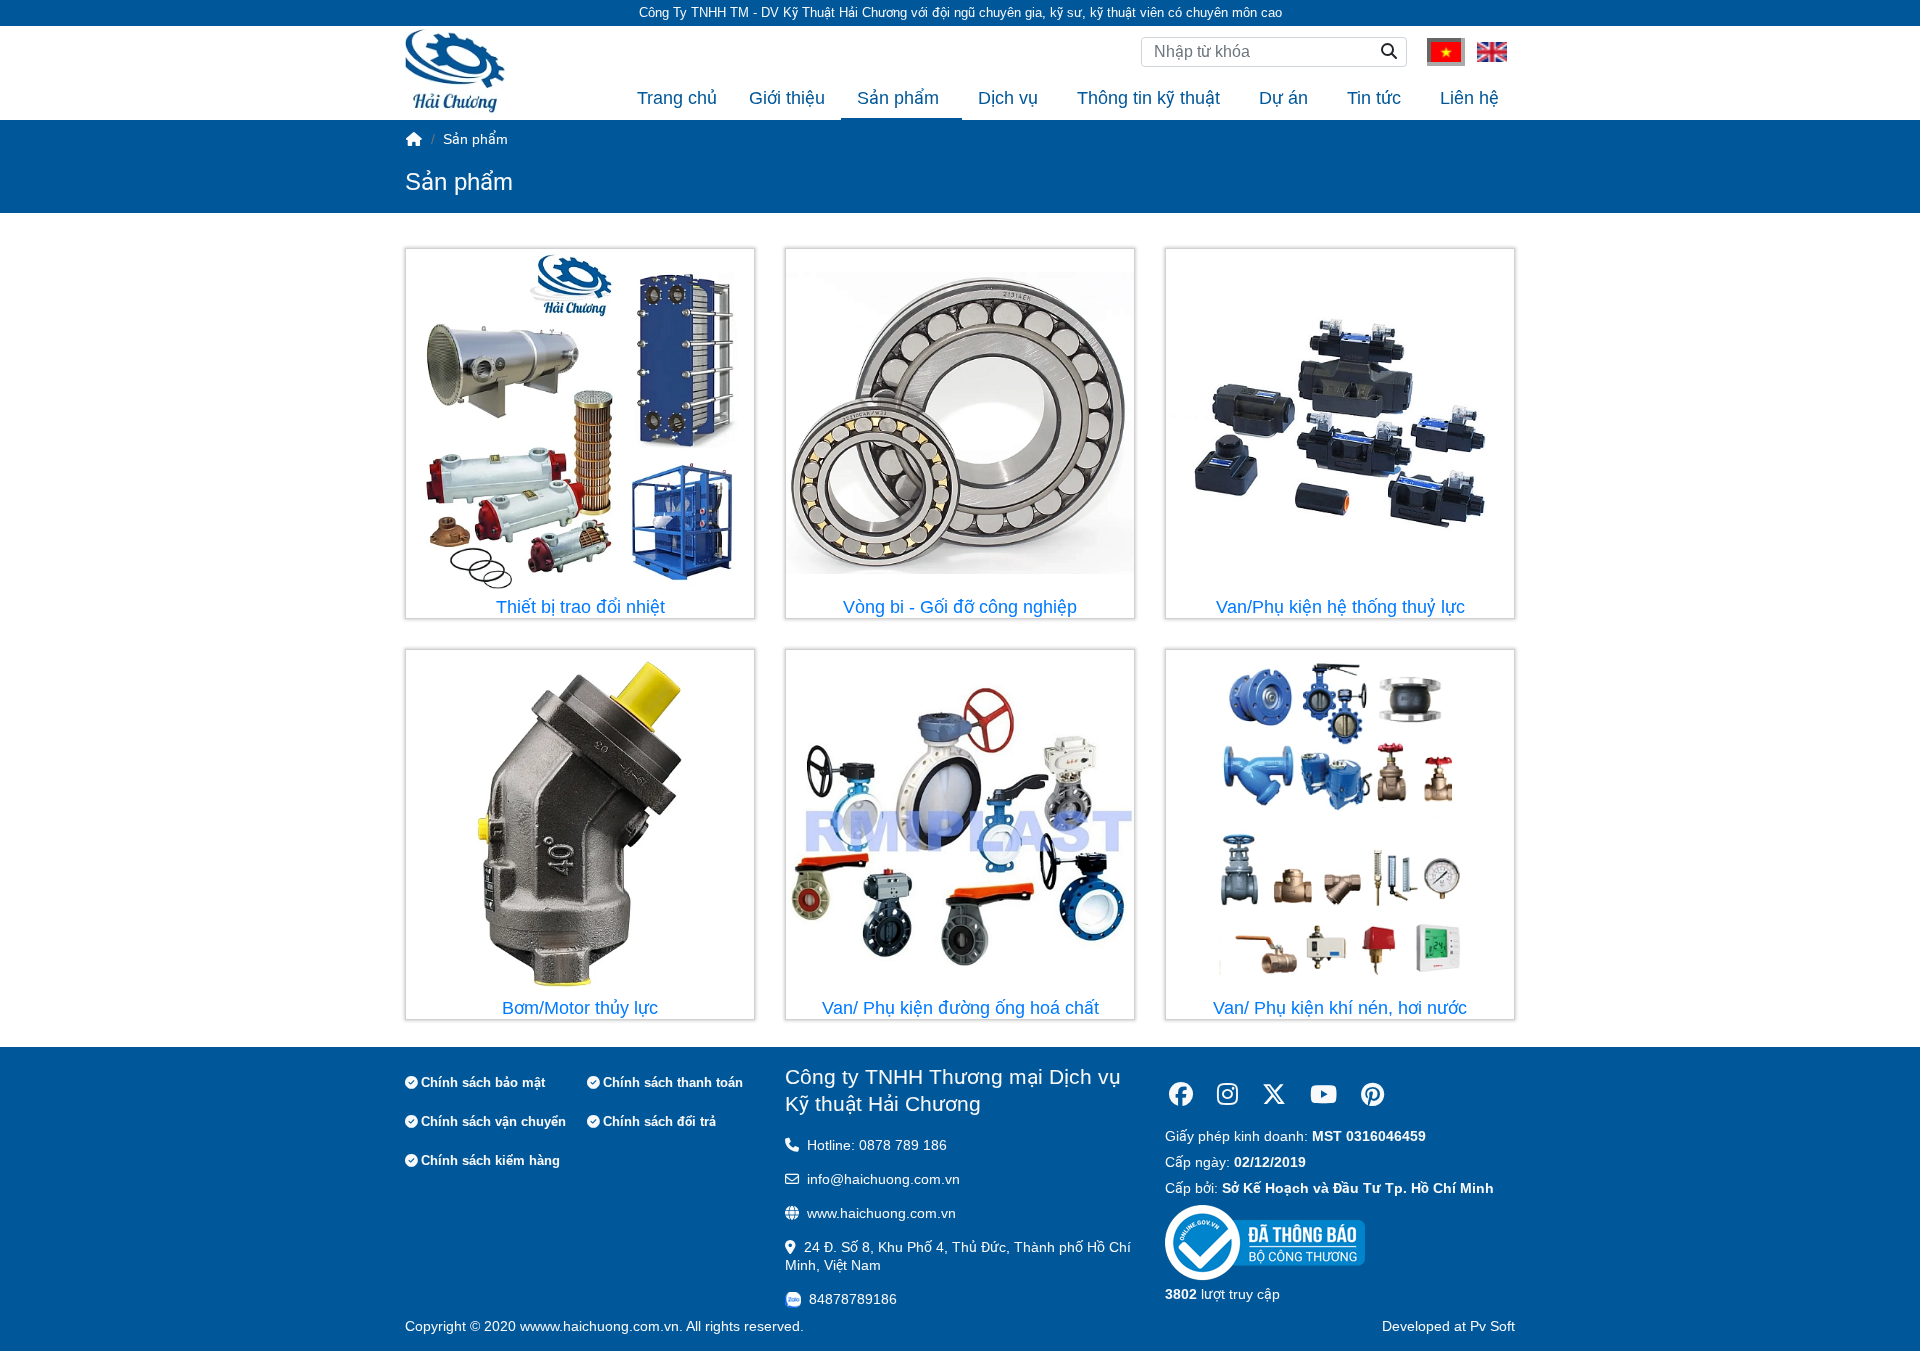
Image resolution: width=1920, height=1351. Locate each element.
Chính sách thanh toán (673, 1082)
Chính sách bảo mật (483, 1082)
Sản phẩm (898, 98)
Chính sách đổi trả (659, 1121)
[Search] (1389, 52)
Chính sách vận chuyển (493, 1121)
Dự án (1283, 98)
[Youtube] (1323, 1094)
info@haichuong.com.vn (883, 1179)
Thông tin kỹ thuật (1148, 98)
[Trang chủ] (414, 139)
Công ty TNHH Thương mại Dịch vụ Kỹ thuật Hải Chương (953, 1090)
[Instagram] (1227, 1094)
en (1485, 51)
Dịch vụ (1008, 98)
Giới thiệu (787, 98)
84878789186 (853, 1299)
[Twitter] (1274, 1094)
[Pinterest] (1372, 1094)
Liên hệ (1469, 98)
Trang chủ (677, 98)
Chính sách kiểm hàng (490, 1160)
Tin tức (1374, 98)
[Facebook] (1181, 1094)
